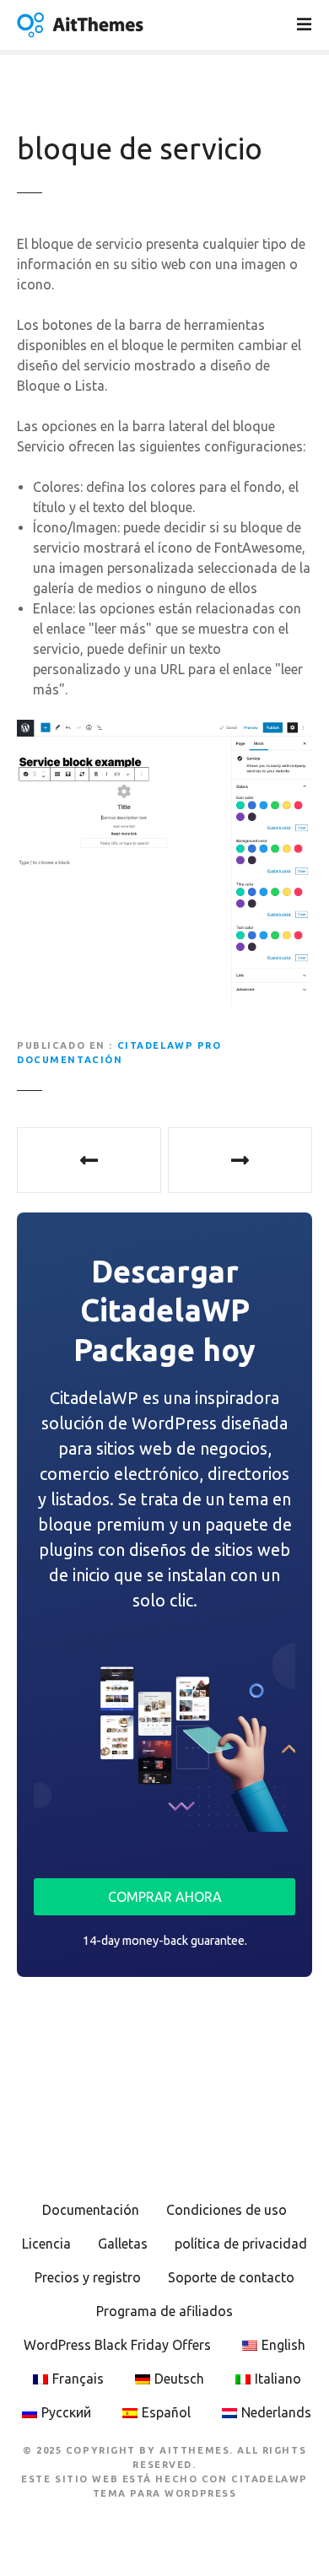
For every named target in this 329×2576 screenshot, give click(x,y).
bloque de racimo (89, 1160)
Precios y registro (88, 2277)
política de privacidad (241, 2244)
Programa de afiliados (164, 2311)
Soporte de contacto (231, 2277)
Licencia (46, 2244)
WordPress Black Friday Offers (117, 2345)
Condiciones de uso (227, 2210)
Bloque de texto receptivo (240, 1160)
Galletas (123, 2244)
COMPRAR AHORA (165, 1897)
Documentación (91, 2210)
